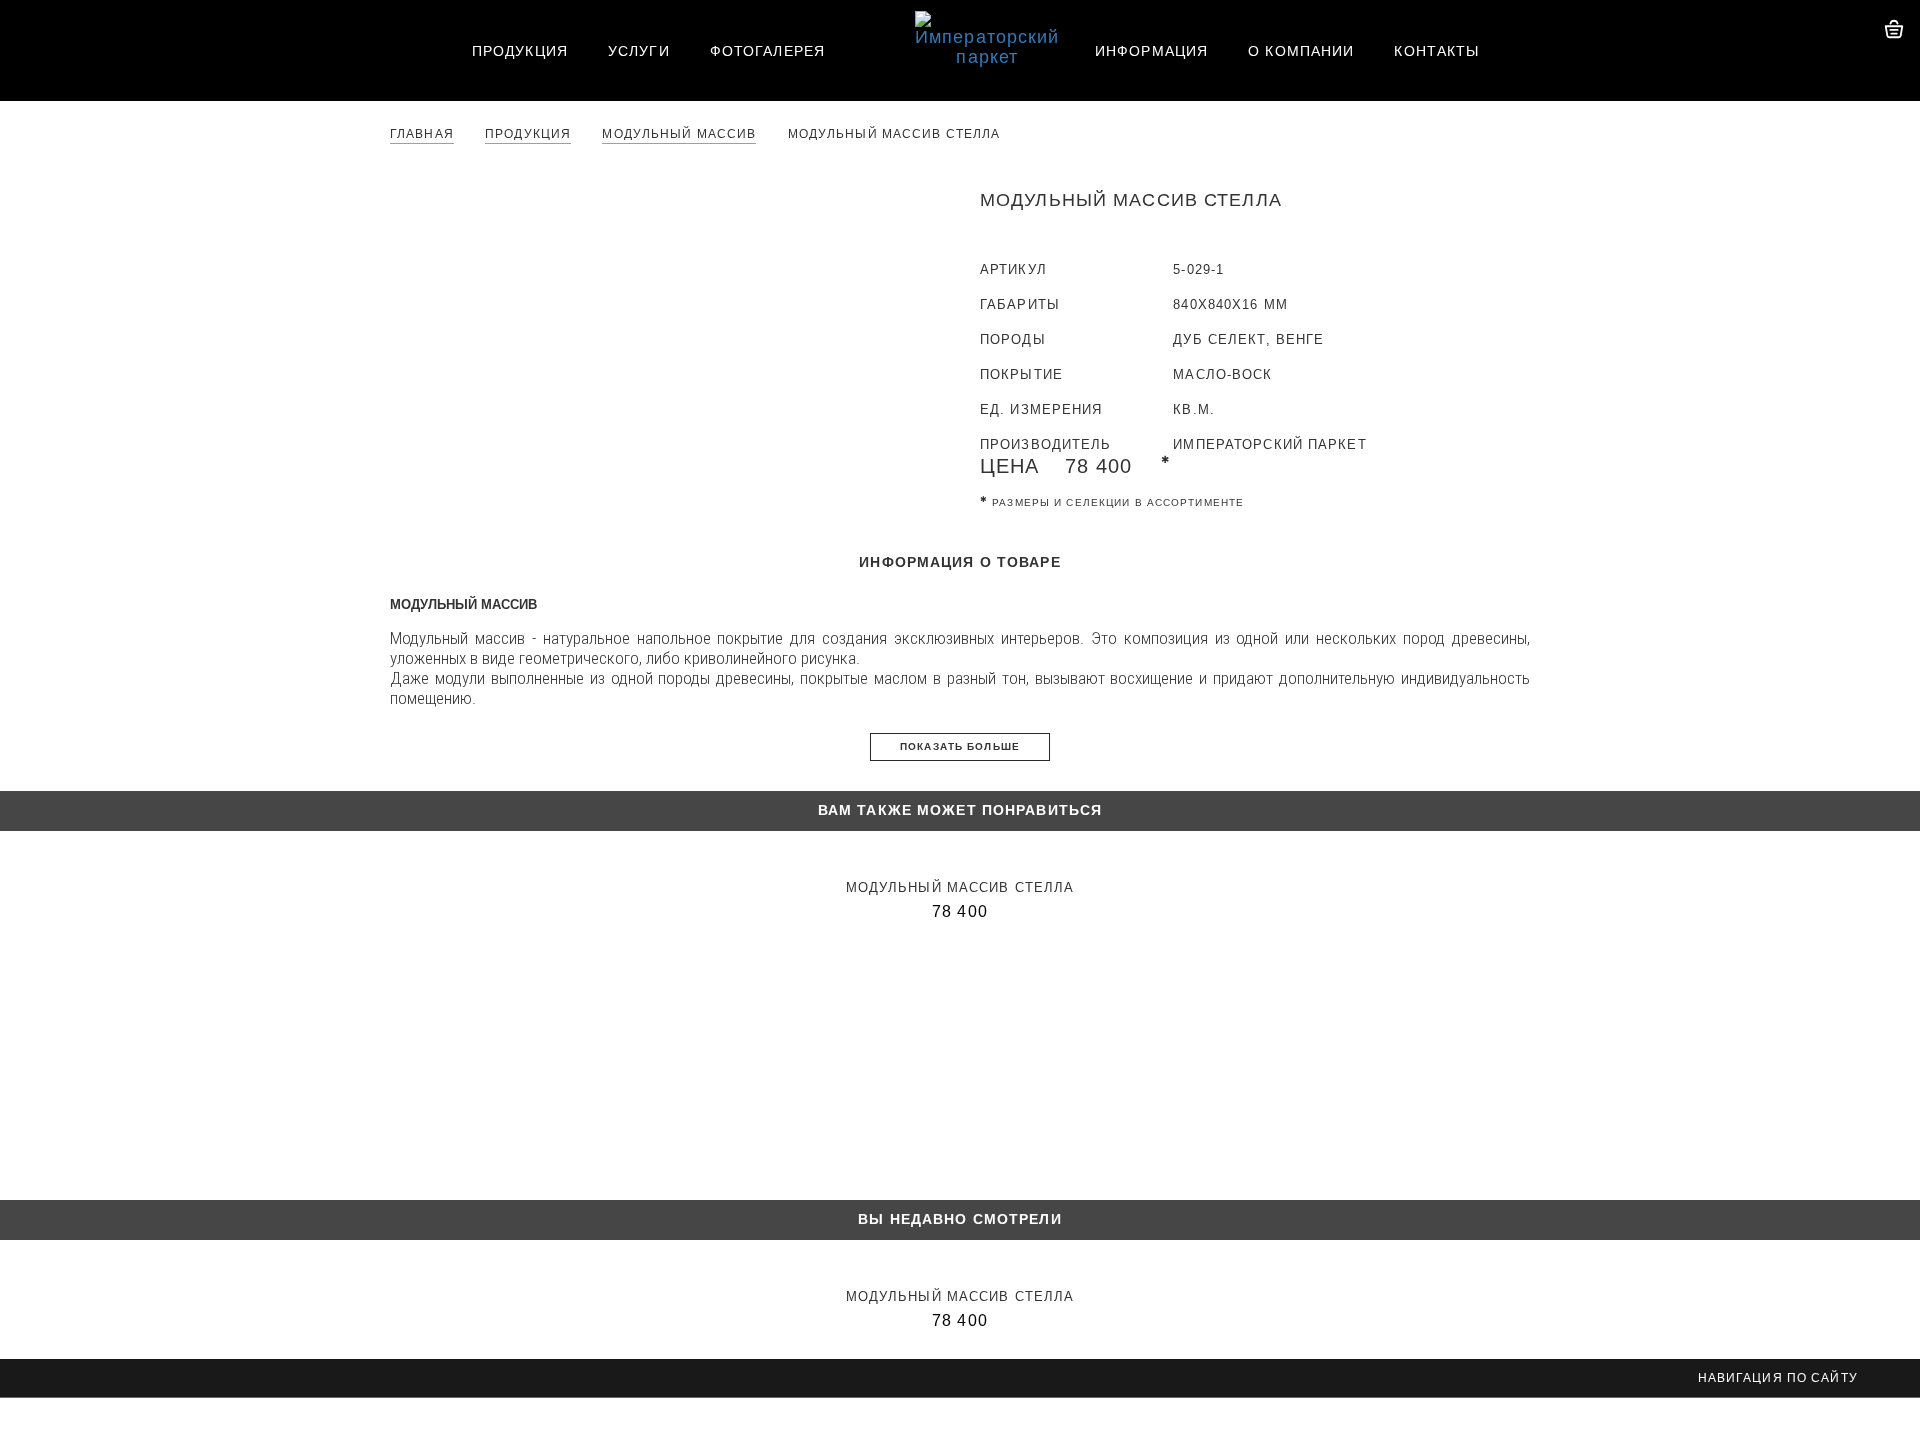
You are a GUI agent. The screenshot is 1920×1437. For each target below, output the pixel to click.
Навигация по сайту (1780, 1378)
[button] (15, 25)
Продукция (528, 134)
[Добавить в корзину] (1483, 467)
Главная (422, 134)
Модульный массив (679, 134)
